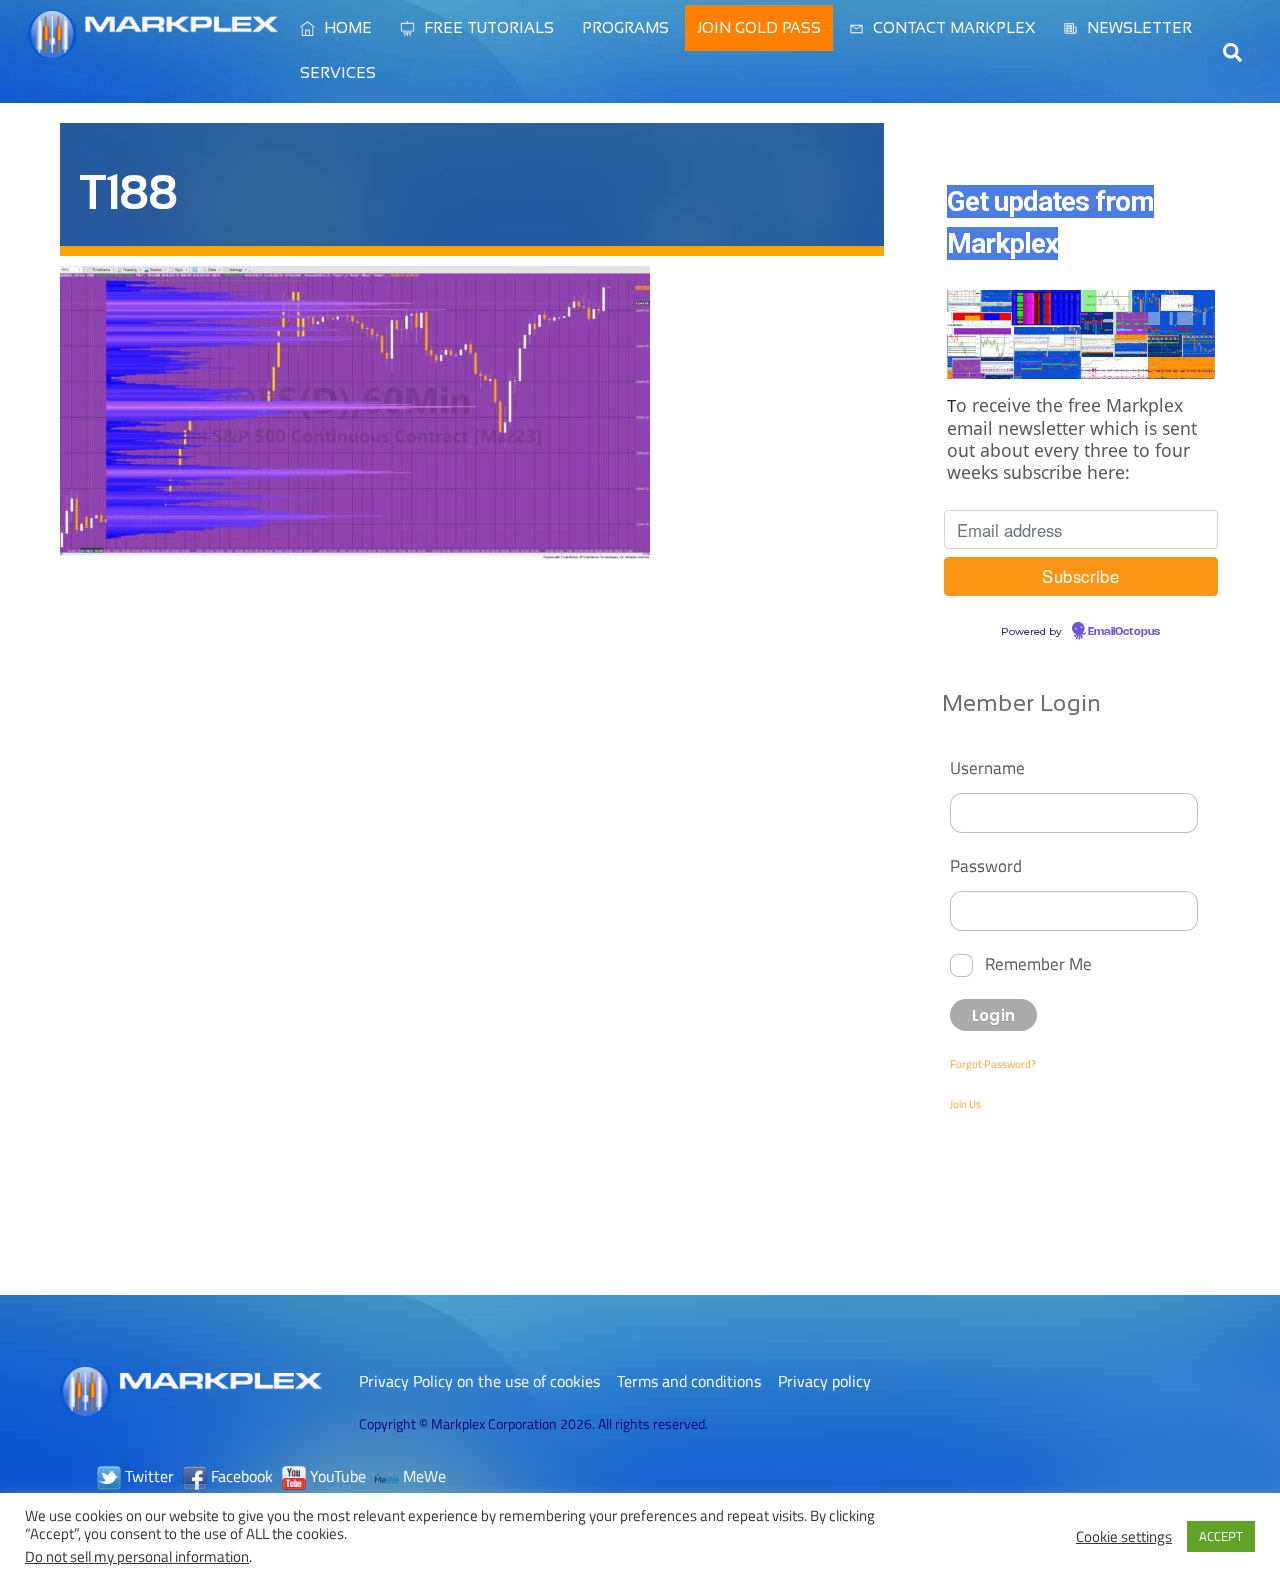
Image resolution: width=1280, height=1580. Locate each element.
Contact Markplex (952, 27)
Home (346, 27)
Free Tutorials (487, 27)
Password (986, 865)
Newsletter (1137, 27)
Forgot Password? (993, 1064)
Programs (625, 27)
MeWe (422, 1476)
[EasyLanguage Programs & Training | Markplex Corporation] (153, 49)
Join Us (965, 1104)
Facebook (240, 1476)
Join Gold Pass (759, 27)
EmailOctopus (1124, 632)
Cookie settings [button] (1124, 1537)
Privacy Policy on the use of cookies (479, 1381)
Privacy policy (824, 1381)
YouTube (336, 1476)
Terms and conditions (689, 1381)
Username (987, 767)
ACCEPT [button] (1221, 1536)
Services (338, 72)
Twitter (147, 1476)
